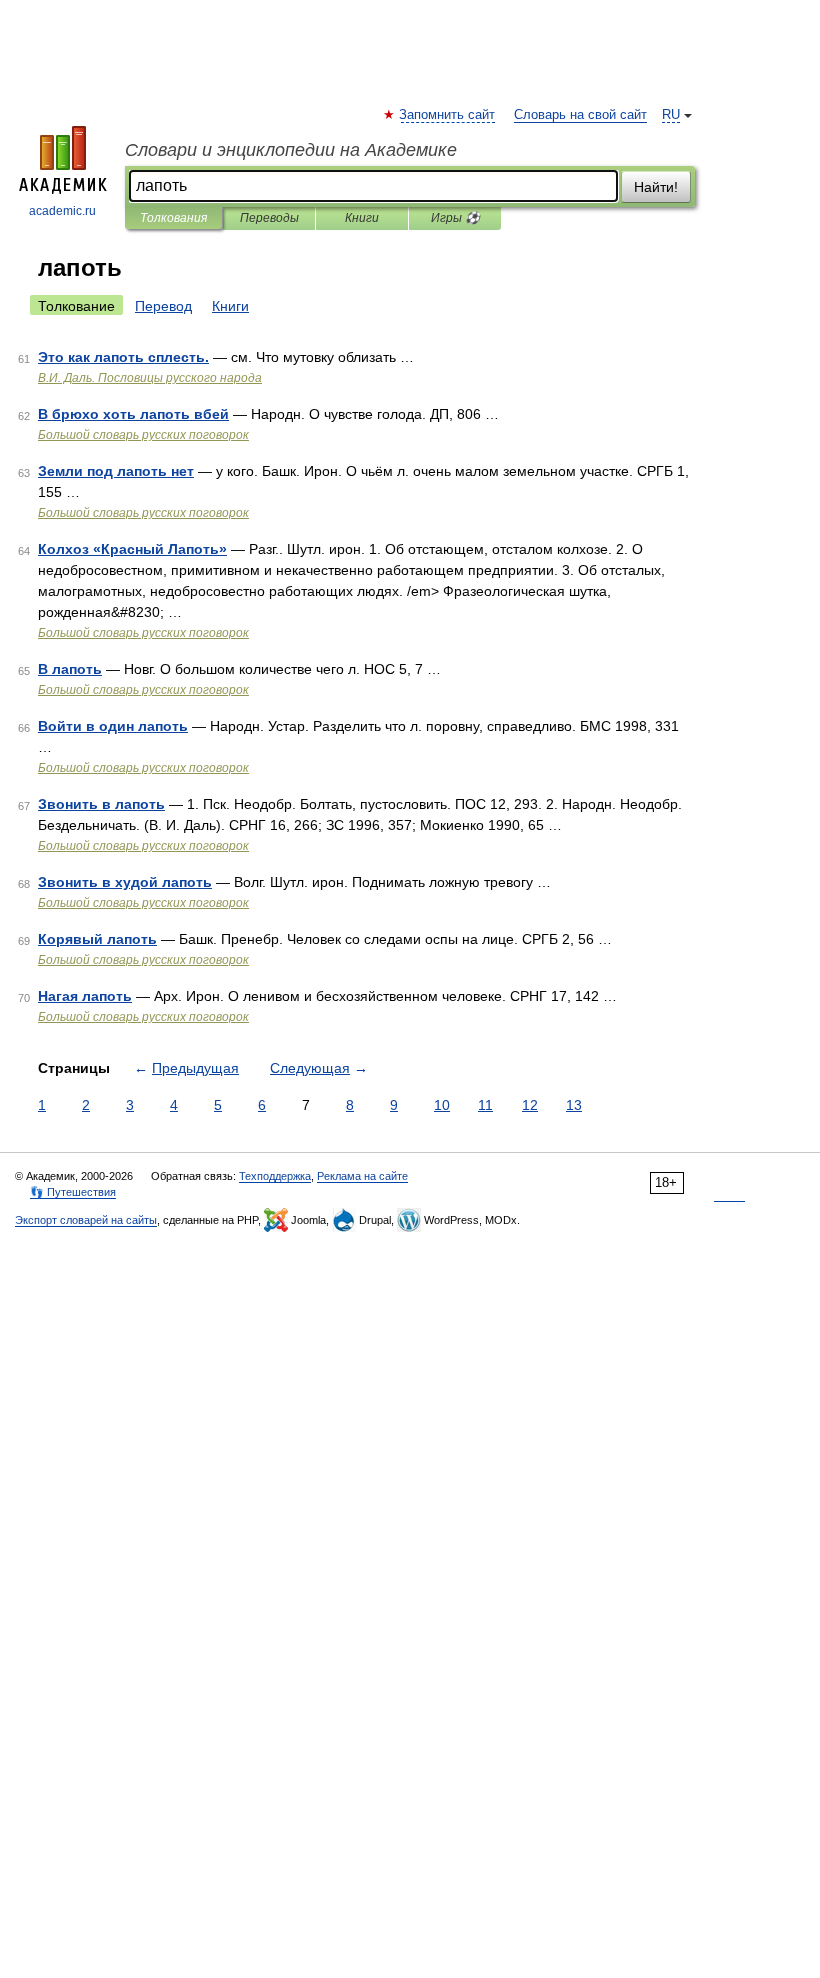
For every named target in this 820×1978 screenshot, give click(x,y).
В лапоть (70, 669)
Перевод (163, 306)
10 (442, 1105)
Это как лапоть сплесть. (123, 357)
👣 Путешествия (73, 1192)
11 (485, 1105)
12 (530, 1105)
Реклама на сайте (362, 1176)
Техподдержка (275, 1176)
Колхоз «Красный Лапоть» (132, 549)
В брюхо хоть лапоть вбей (133, 414)
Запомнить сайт (448, 115)
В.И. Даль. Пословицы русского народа (150, 378)
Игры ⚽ (455, 218)
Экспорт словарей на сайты (86, 1220)
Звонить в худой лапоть (125, 882)
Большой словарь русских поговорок (143, 435)
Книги (362, 218)
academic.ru (62, 211)
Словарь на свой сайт (580, 115)
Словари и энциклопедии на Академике (291, 150)
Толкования (173, 218)
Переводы (269, 218)
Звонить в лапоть (101, 804)
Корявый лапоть (97, 939)
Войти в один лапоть (113, 726)
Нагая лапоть (85, 996)
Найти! (656, 187)
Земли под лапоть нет (116, 471)
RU (671, 115)
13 (574, 1105)
